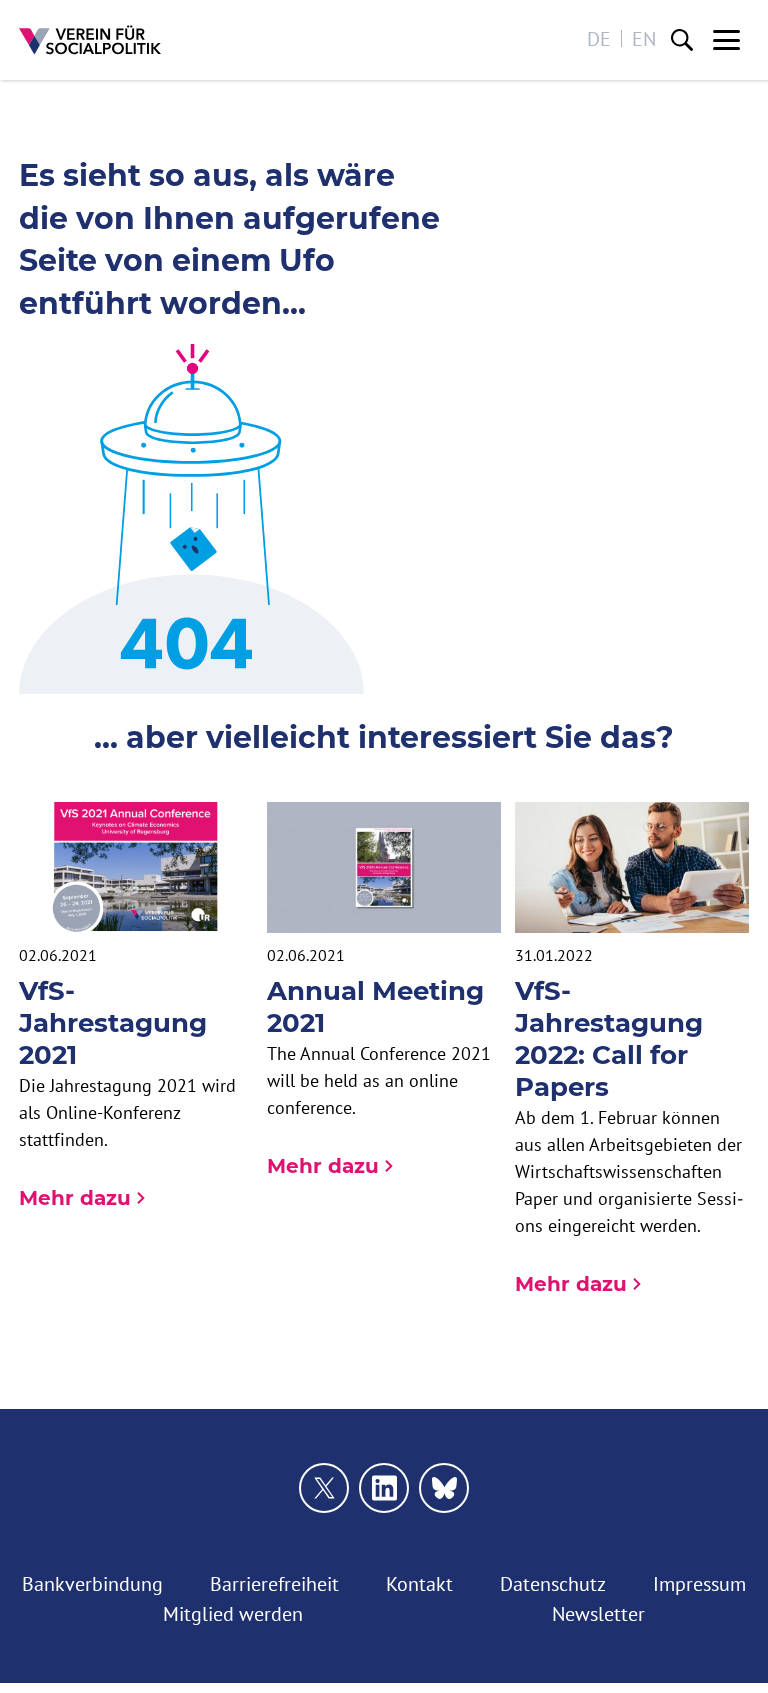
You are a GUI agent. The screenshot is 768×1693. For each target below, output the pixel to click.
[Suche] (682, 40)
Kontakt (419, 1583)
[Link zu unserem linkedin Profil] (384, 1488)
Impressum (699, 1583)
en (644, 38)
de (599, 38)
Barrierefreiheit (274, 1583)
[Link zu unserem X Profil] (324, 1488)
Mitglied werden (233, 1613)
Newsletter (598, 1613)
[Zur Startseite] (90, 40)
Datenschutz (553, 1583)
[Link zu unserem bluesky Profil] (444, 1488)
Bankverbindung (92, 1583)
